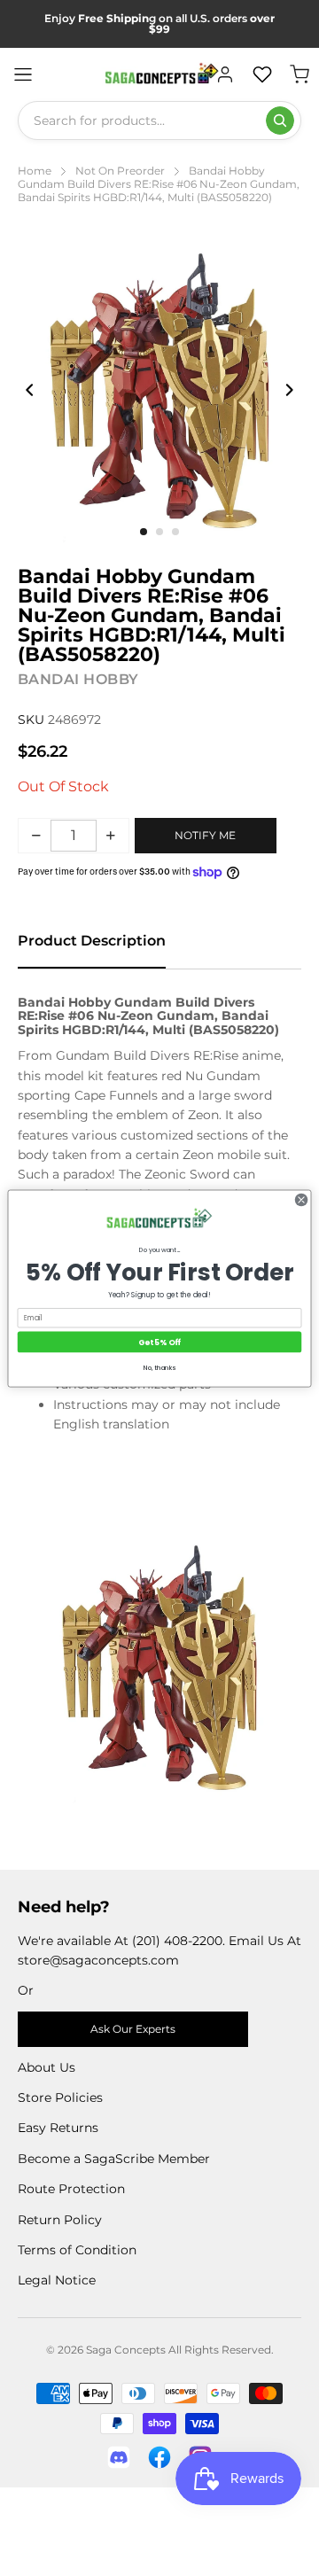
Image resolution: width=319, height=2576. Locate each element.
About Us (47, 2067)
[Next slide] (289, 390)
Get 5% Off (159, 1342)
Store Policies (60, 2097)
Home (35, 171)
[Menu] (23, 74)
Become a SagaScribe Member (114, 2159)
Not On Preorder (120, 171)
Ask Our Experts (133, 2029)
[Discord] (119, 2457)
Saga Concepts (126, 2350)
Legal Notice (57, 2280)
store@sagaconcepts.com (98, 1960)
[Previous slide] (30, 390)
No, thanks (159, 1366)
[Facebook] (159, 2457)
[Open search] (280, 121)
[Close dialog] (301, 1199)
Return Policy (60, 2220)
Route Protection (71, 2189)
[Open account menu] (225, 74)
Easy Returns (58, 2128)
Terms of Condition (77, 2250)
